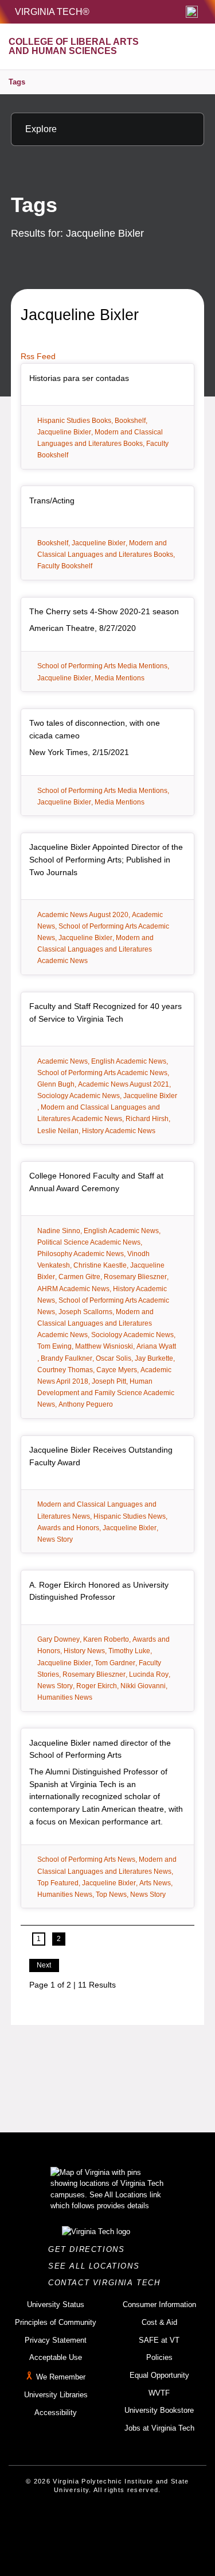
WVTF (159, 2393)
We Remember (61, 2377)
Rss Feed (38, 356)
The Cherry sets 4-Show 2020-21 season (104, 611)
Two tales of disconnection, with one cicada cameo (95, 729)
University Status (56, 2304)
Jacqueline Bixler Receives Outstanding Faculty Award (101, 1456)
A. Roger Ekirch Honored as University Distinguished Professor (99, 1591)
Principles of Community (56, 2322)
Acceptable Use (56, 2357)
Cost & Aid (159, 2322)
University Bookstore (159, 2410)
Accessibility (56, 2413)
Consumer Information (159, 2304)
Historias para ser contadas (79, 378)
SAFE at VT (159, 2340)
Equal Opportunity (159, 2375)
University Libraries (56, 2395)
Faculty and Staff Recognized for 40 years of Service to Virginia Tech (105, 1012)
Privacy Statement (56, 2340)
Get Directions (90, 2249)
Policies (159, 2357)
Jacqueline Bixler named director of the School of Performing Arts (100, 1749)
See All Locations (97, 2266)
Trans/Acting (52, 500)
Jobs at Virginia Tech (159, 2428)
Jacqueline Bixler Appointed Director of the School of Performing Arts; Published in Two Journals (106, 859)
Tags (17, 82)
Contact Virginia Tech (107, 2283)
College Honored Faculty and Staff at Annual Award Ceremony (96, 1182)
